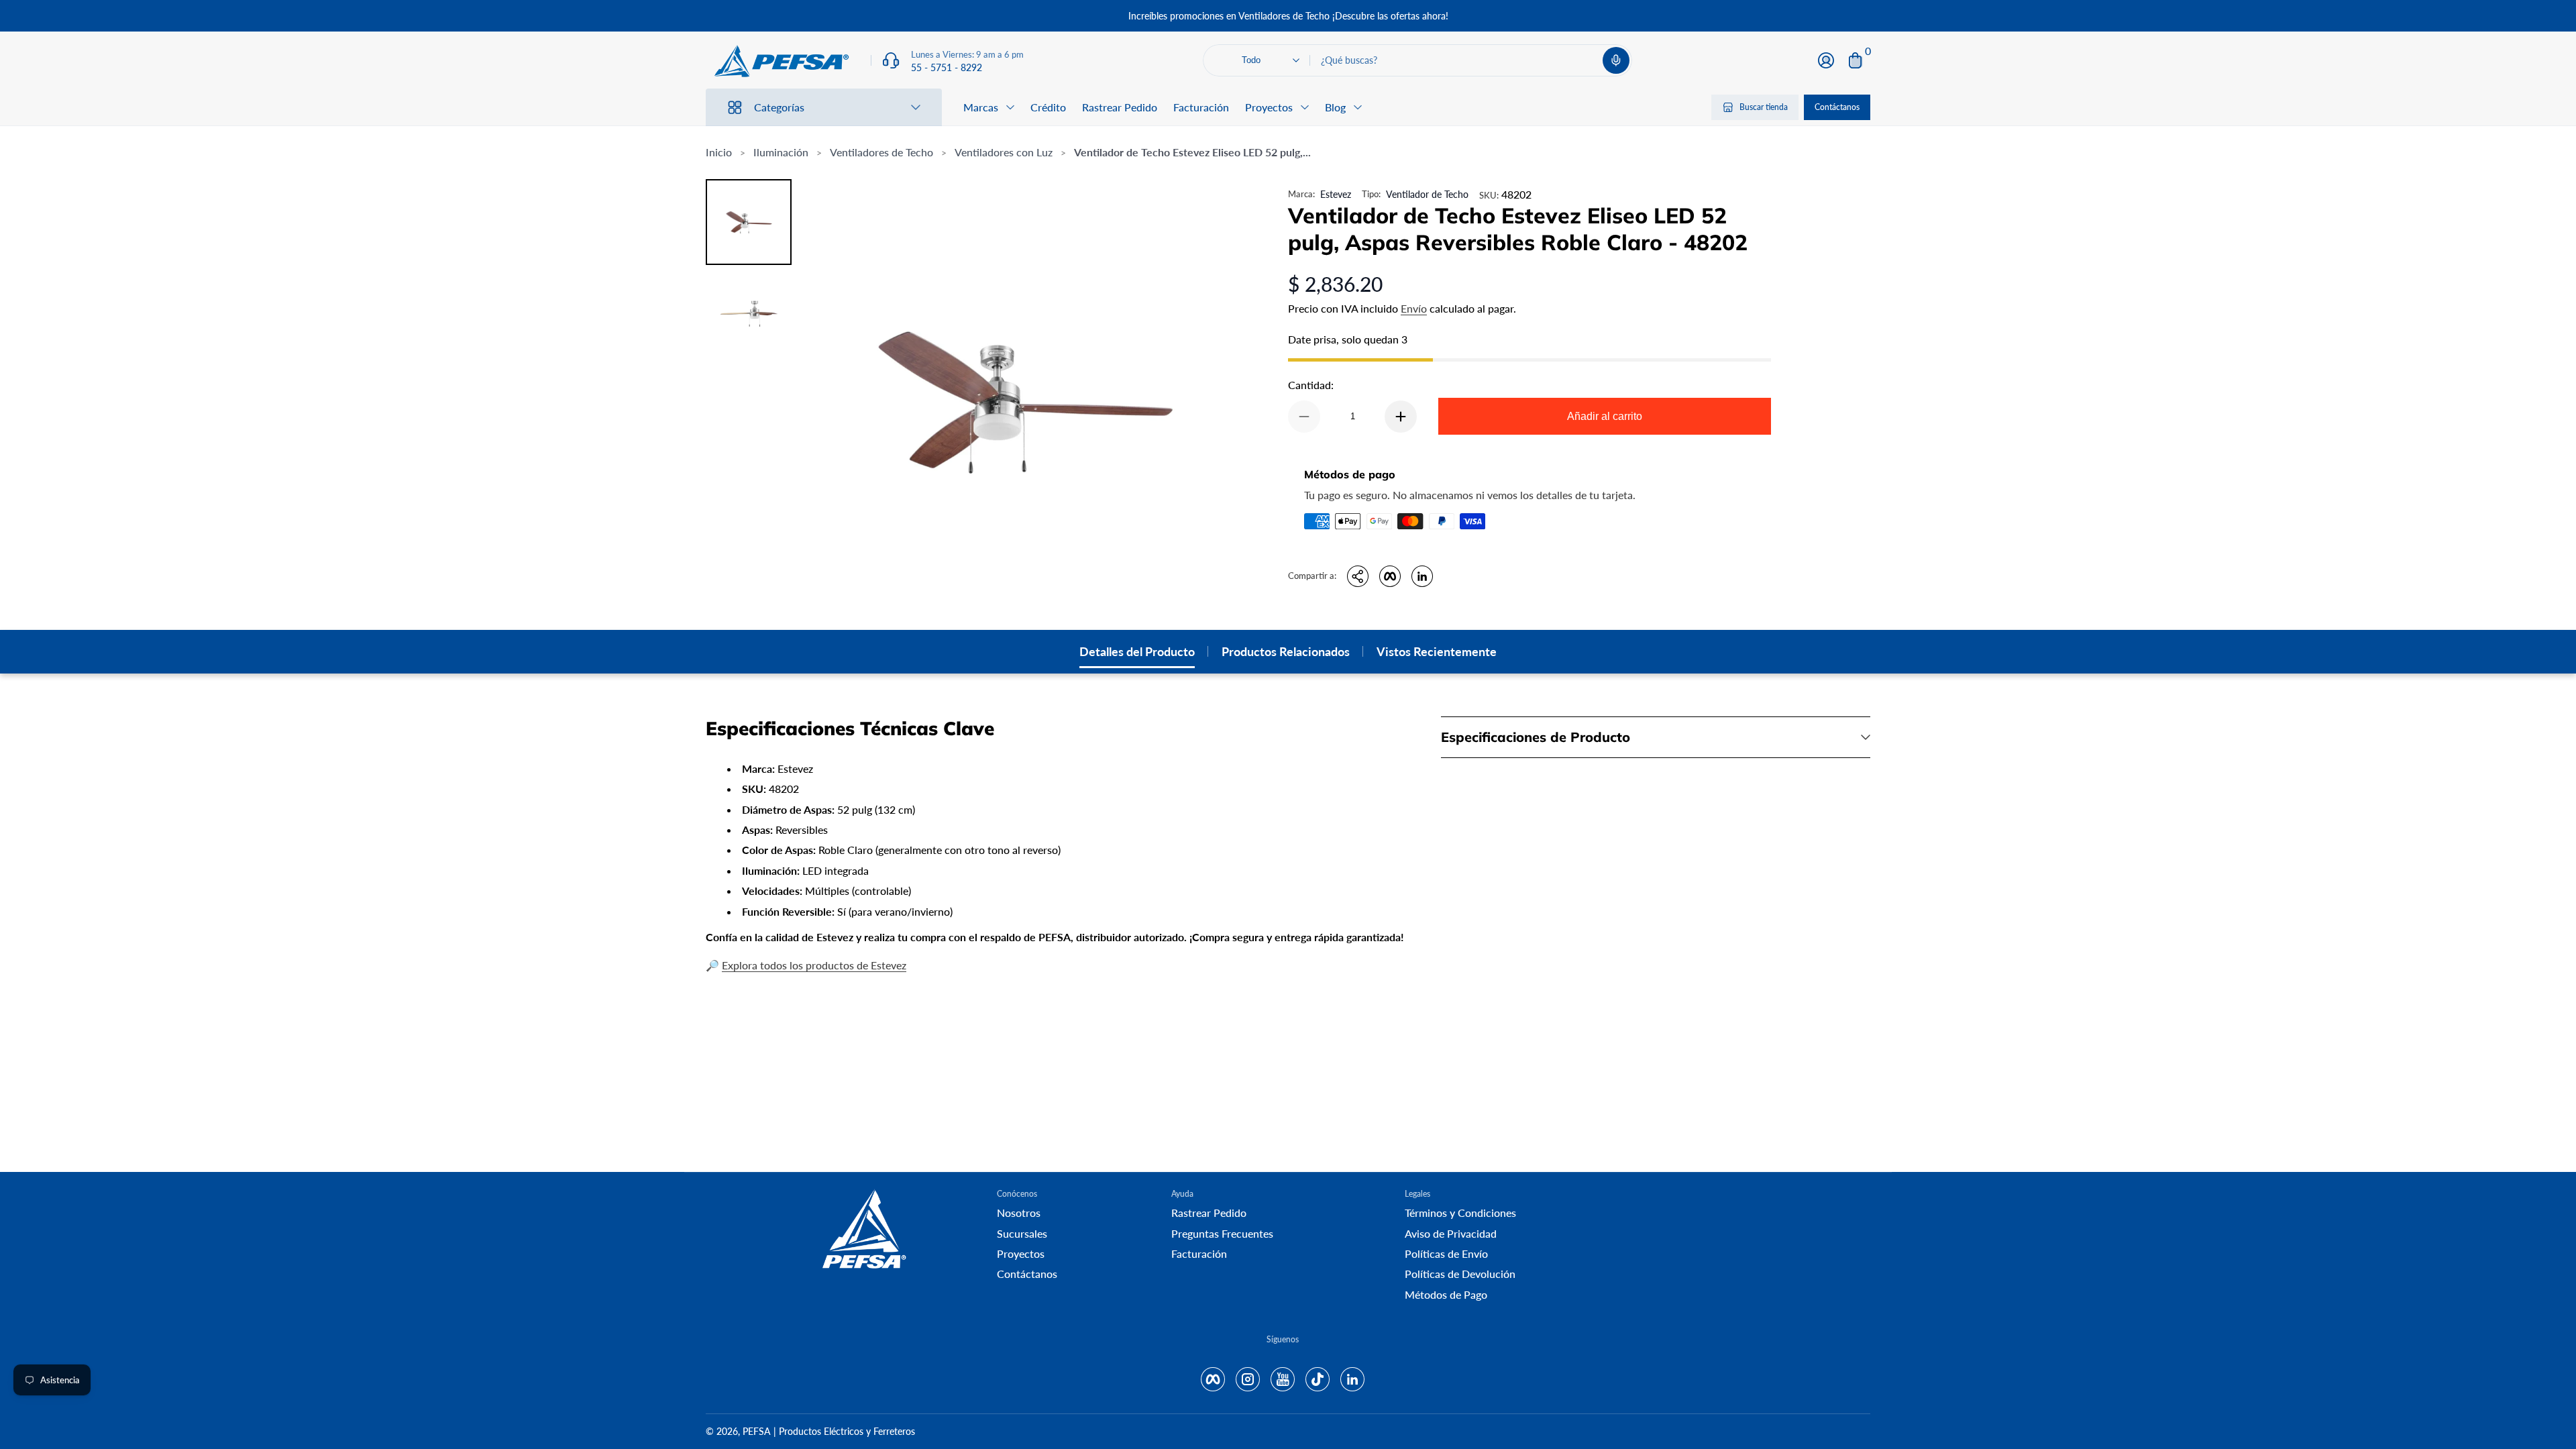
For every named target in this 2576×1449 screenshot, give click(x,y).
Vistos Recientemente (1437, 651)
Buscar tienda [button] (1764, 107)
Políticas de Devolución (1460, 1274)
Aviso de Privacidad (1451, 1233)
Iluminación (781, 152)
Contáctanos (1837, 107)
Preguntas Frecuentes (1222, 1233)
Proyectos (1021, 1253)
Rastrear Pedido (1120, 107)
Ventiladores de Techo (881, 152)
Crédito (1048, 107)
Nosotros (1019, 1213)
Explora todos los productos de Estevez (814, 965)
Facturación (1201, 107)
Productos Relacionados (1286, 651)
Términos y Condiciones (1460, 1213)
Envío (1414, 308)
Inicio (719, 152)
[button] (1616, 60)
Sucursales (1022, 1233)
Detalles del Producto (1137, 651)
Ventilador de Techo (1427, 194)
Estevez (1336, 194)
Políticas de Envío (1446, 1253)
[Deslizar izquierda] (1084, 16)
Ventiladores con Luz (1004, 152)
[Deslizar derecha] (1492, 16)
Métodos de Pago (1446, 1294)
